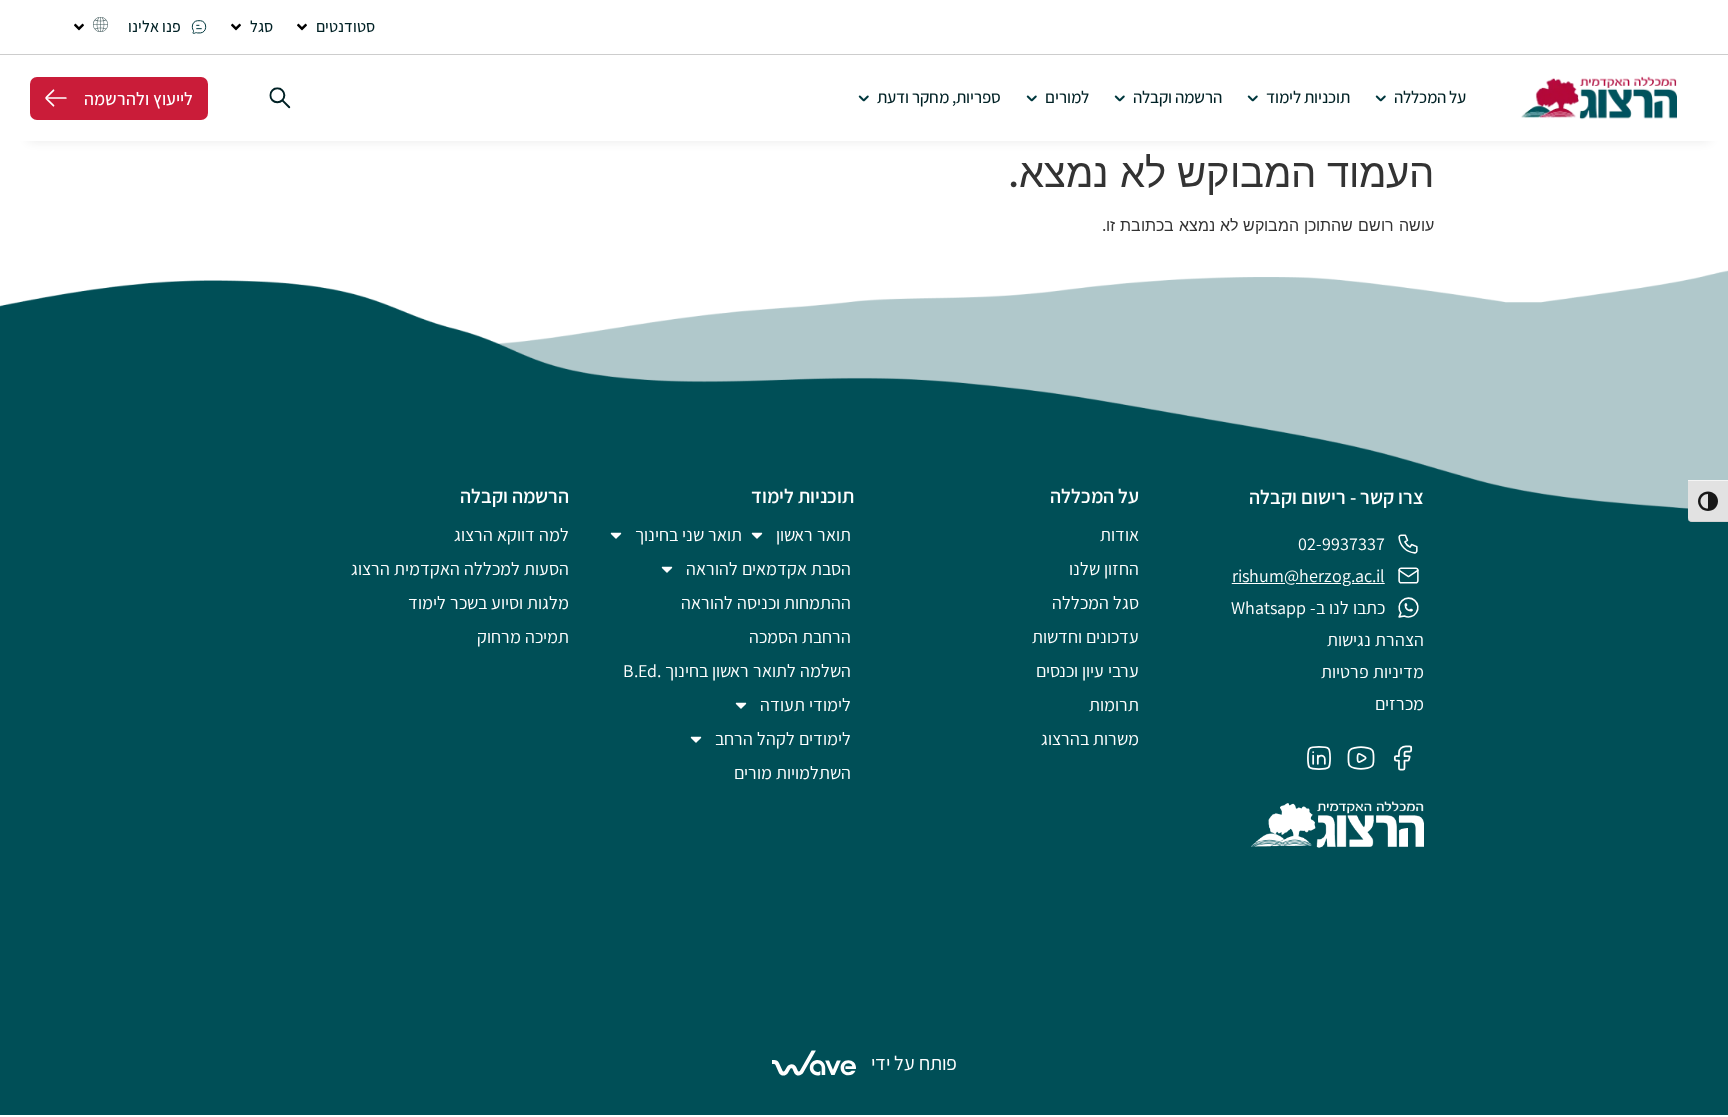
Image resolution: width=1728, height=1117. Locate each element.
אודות (1119, 534)
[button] (334, 27)
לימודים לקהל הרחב (783, 738)
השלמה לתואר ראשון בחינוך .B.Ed (737, 670)
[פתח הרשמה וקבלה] (1119, 98)
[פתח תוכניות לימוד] (1252, 98)
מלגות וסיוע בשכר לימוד (488, 602)
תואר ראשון (813, 534)
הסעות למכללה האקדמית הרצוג (460, 568)
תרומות (1114, 704)
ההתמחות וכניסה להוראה (766, 602)
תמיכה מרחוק (523, 636)
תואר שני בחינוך (688, 534)
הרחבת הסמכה (800, 636)
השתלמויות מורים (792, 772)
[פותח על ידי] (814, 1063)
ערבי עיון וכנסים (1087, 670)
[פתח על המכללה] (1380, 98)
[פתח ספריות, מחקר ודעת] (863, 98)
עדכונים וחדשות (1085, 636)
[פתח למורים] (1031, 98)
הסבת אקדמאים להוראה (768, 568)
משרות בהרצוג (1090, 738)
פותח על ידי (914, 1063)
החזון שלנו (1104, 568)
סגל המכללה (1095, 602)
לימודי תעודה (805, 704)
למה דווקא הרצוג (511, 534)
